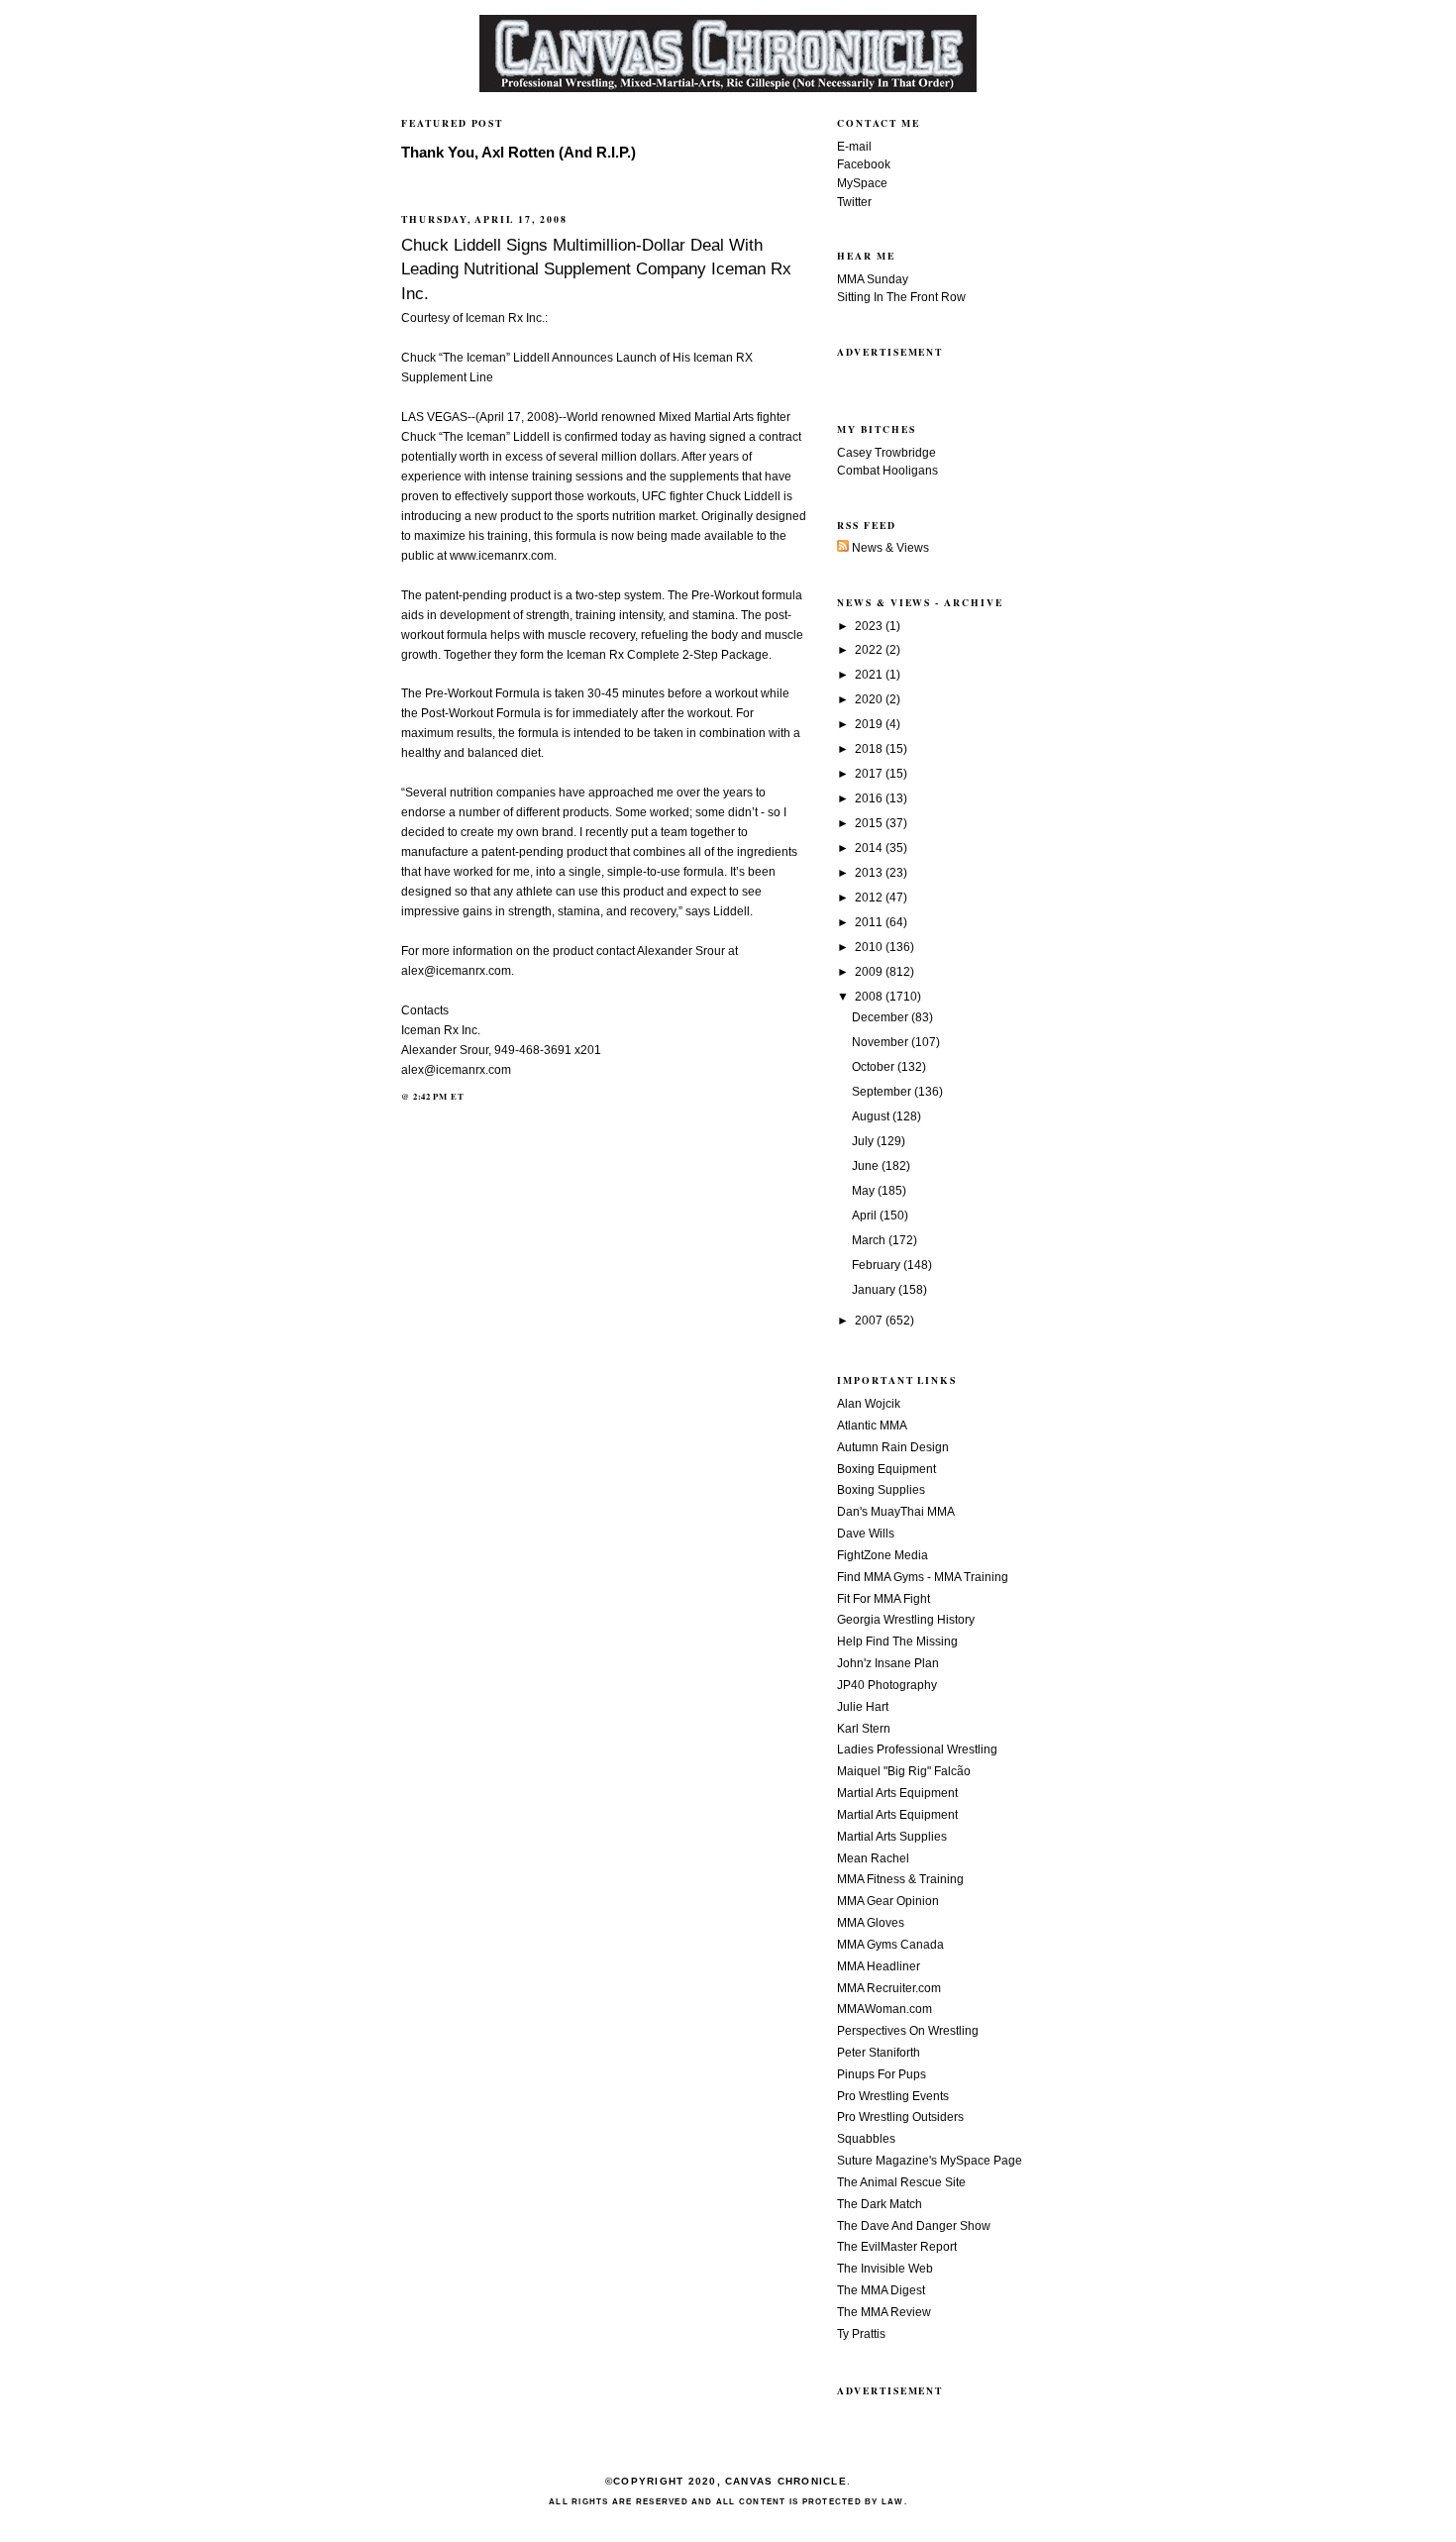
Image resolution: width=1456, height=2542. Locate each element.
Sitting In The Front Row (901, 297)
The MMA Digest (881, 2290)
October (875, 1067)
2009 (870, 972)
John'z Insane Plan (888, 1663)
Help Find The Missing (897, 1642)
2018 (870, 749)
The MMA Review (884, 2312)
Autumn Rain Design (893, 1447)
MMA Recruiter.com (889, 1988)
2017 (870, 774)
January (875, 1290)
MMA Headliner (879, 1966)
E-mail (854, 147)
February (878, 1265)
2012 (870, 898)
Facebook (864, 164)
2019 (870, 724)
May (865, 1191)
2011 (870, 922)
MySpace (862, 183)
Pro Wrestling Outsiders (900, 2117)
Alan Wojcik (869, 1404)
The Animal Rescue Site (901, 2182)
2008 (870, 997)
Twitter (854, 202)
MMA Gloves (871, 1923)
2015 (870, 823)
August (872, 1116)
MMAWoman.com (884, 2009)
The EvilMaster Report (897, 2247)
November (882, 1042)
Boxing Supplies (881, 1490)
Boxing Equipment (886, 1469)
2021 (870, 675)
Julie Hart (863, 1707)
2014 (870, 848)
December (882, 1017)
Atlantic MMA (872, 1426)
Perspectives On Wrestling (908, 2031)
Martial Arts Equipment (897, 1793)
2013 (870, 873)
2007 (870, 1321)
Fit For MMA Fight (884, 1599)
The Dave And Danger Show (914, 2226)
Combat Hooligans (887, 471)
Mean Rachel (873, 1858)
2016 (870, 798)
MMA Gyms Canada (890, 1945)
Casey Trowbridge (886, 453)
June (867, 1166)
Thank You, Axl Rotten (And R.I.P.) (519, 153)
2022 (870, 650)
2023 (870, 626)
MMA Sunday (873, 279)
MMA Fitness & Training (900, 1879)
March (870, 1240)
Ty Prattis (861, 2334)
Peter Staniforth (879, 2053)
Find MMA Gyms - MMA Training (923, 1577)
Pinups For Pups (882, 2074)
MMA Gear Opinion (888, 1901)
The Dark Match (880, 2204)
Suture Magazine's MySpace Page (930, 2161)
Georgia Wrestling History (906, 1620)
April (866, 1216)
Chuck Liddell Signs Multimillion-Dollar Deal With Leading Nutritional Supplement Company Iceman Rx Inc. (596, 269)
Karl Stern (864, 1729)
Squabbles (866, 2139)
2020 (870, 699)
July (864, 1141)
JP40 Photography (887, 1685)
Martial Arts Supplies (892, 1837)
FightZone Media (883, 1555)
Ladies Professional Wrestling (917, 1749)
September (883, 1092)
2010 (870, 947)
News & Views (889, 548)
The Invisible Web (885, 2269)
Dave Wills (866, 1534)
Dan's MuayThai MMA (896, 1512)
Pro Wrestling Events (893, 2096)
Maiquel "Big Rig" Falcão (904, 1771)
